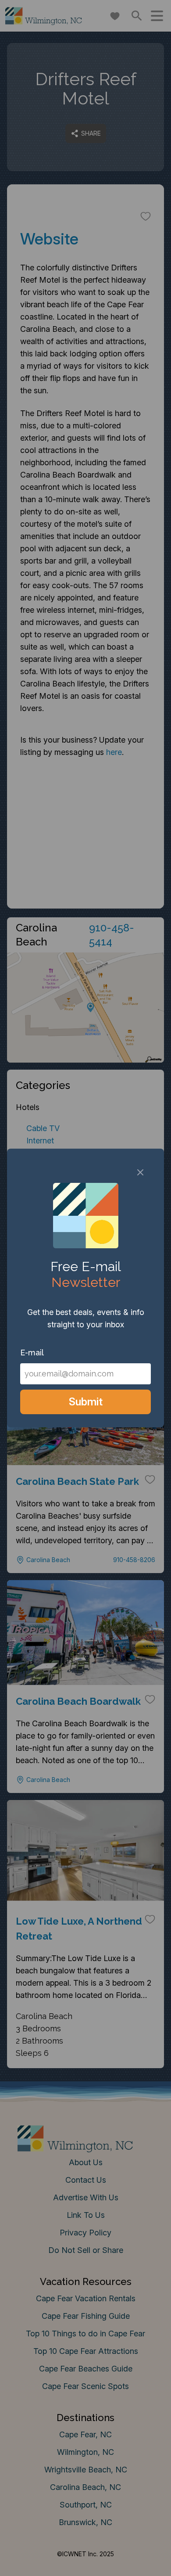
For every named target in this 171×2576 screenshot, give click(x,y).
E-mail (32, 1353)
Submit (86, 1402)
